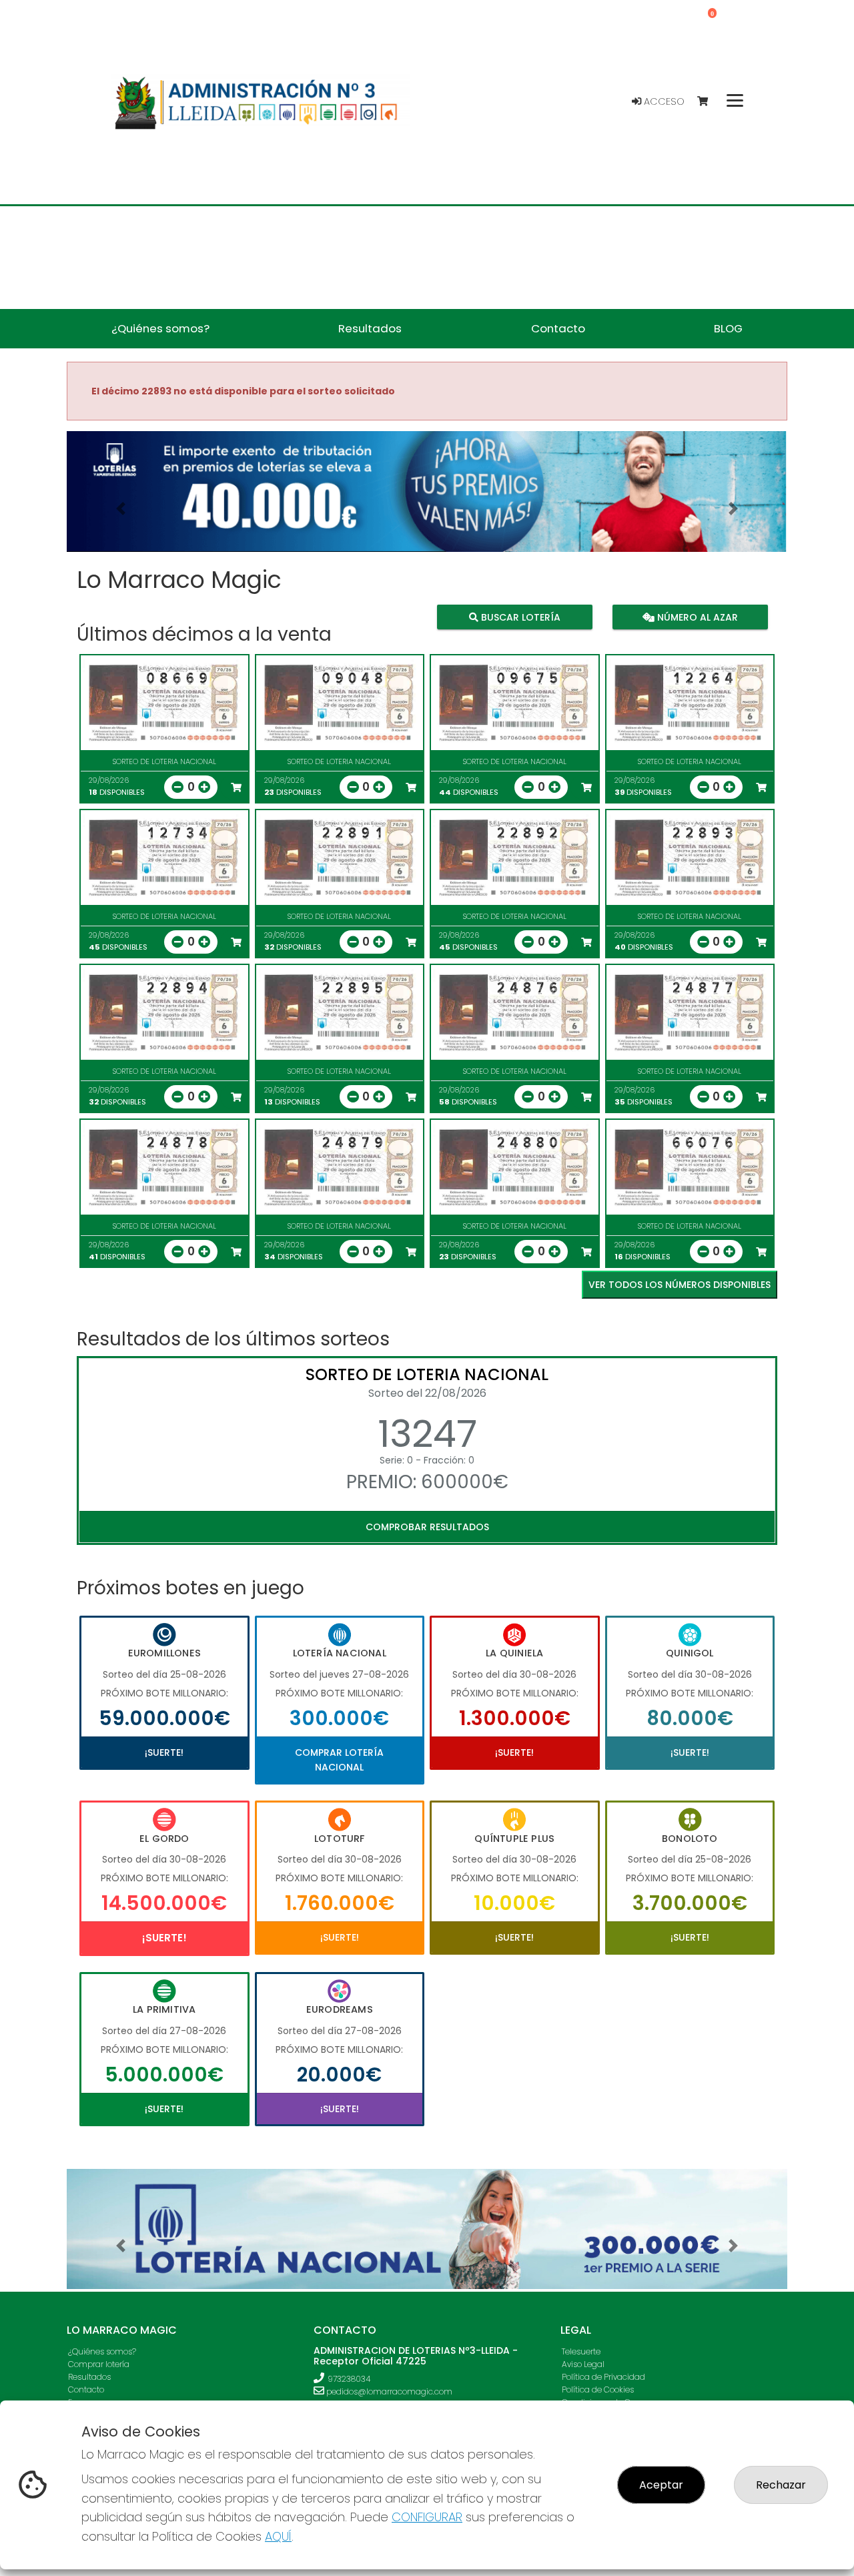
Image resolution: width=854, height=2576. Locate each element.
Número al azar (696, 617)
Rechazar (781, 2485)
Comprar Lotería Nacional (339, 1760)
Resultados (89, 2377)
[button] (121, 508)
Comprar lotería (99, 2364)
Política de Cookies (598, 2389)
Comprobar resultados (427, 1527)
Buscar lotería (519, 617)
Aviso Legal (583, 2364)
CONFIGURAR (427, 2517)
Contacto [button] (558, 328)
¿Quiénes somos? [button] (160, 328)
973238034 (349, 2379)
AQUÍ (278, 2536)
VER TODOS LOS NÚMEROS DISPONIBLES (680, 1285)
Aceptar (661, 2485)
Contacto (86, 2389)
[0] (709, 102)
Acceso (663, 101)
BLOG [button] (728, 328)
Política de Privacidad (603, 2377)
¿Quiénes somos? (102, 2351)
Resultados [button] (370, 328)
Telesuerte (581, 2351)
